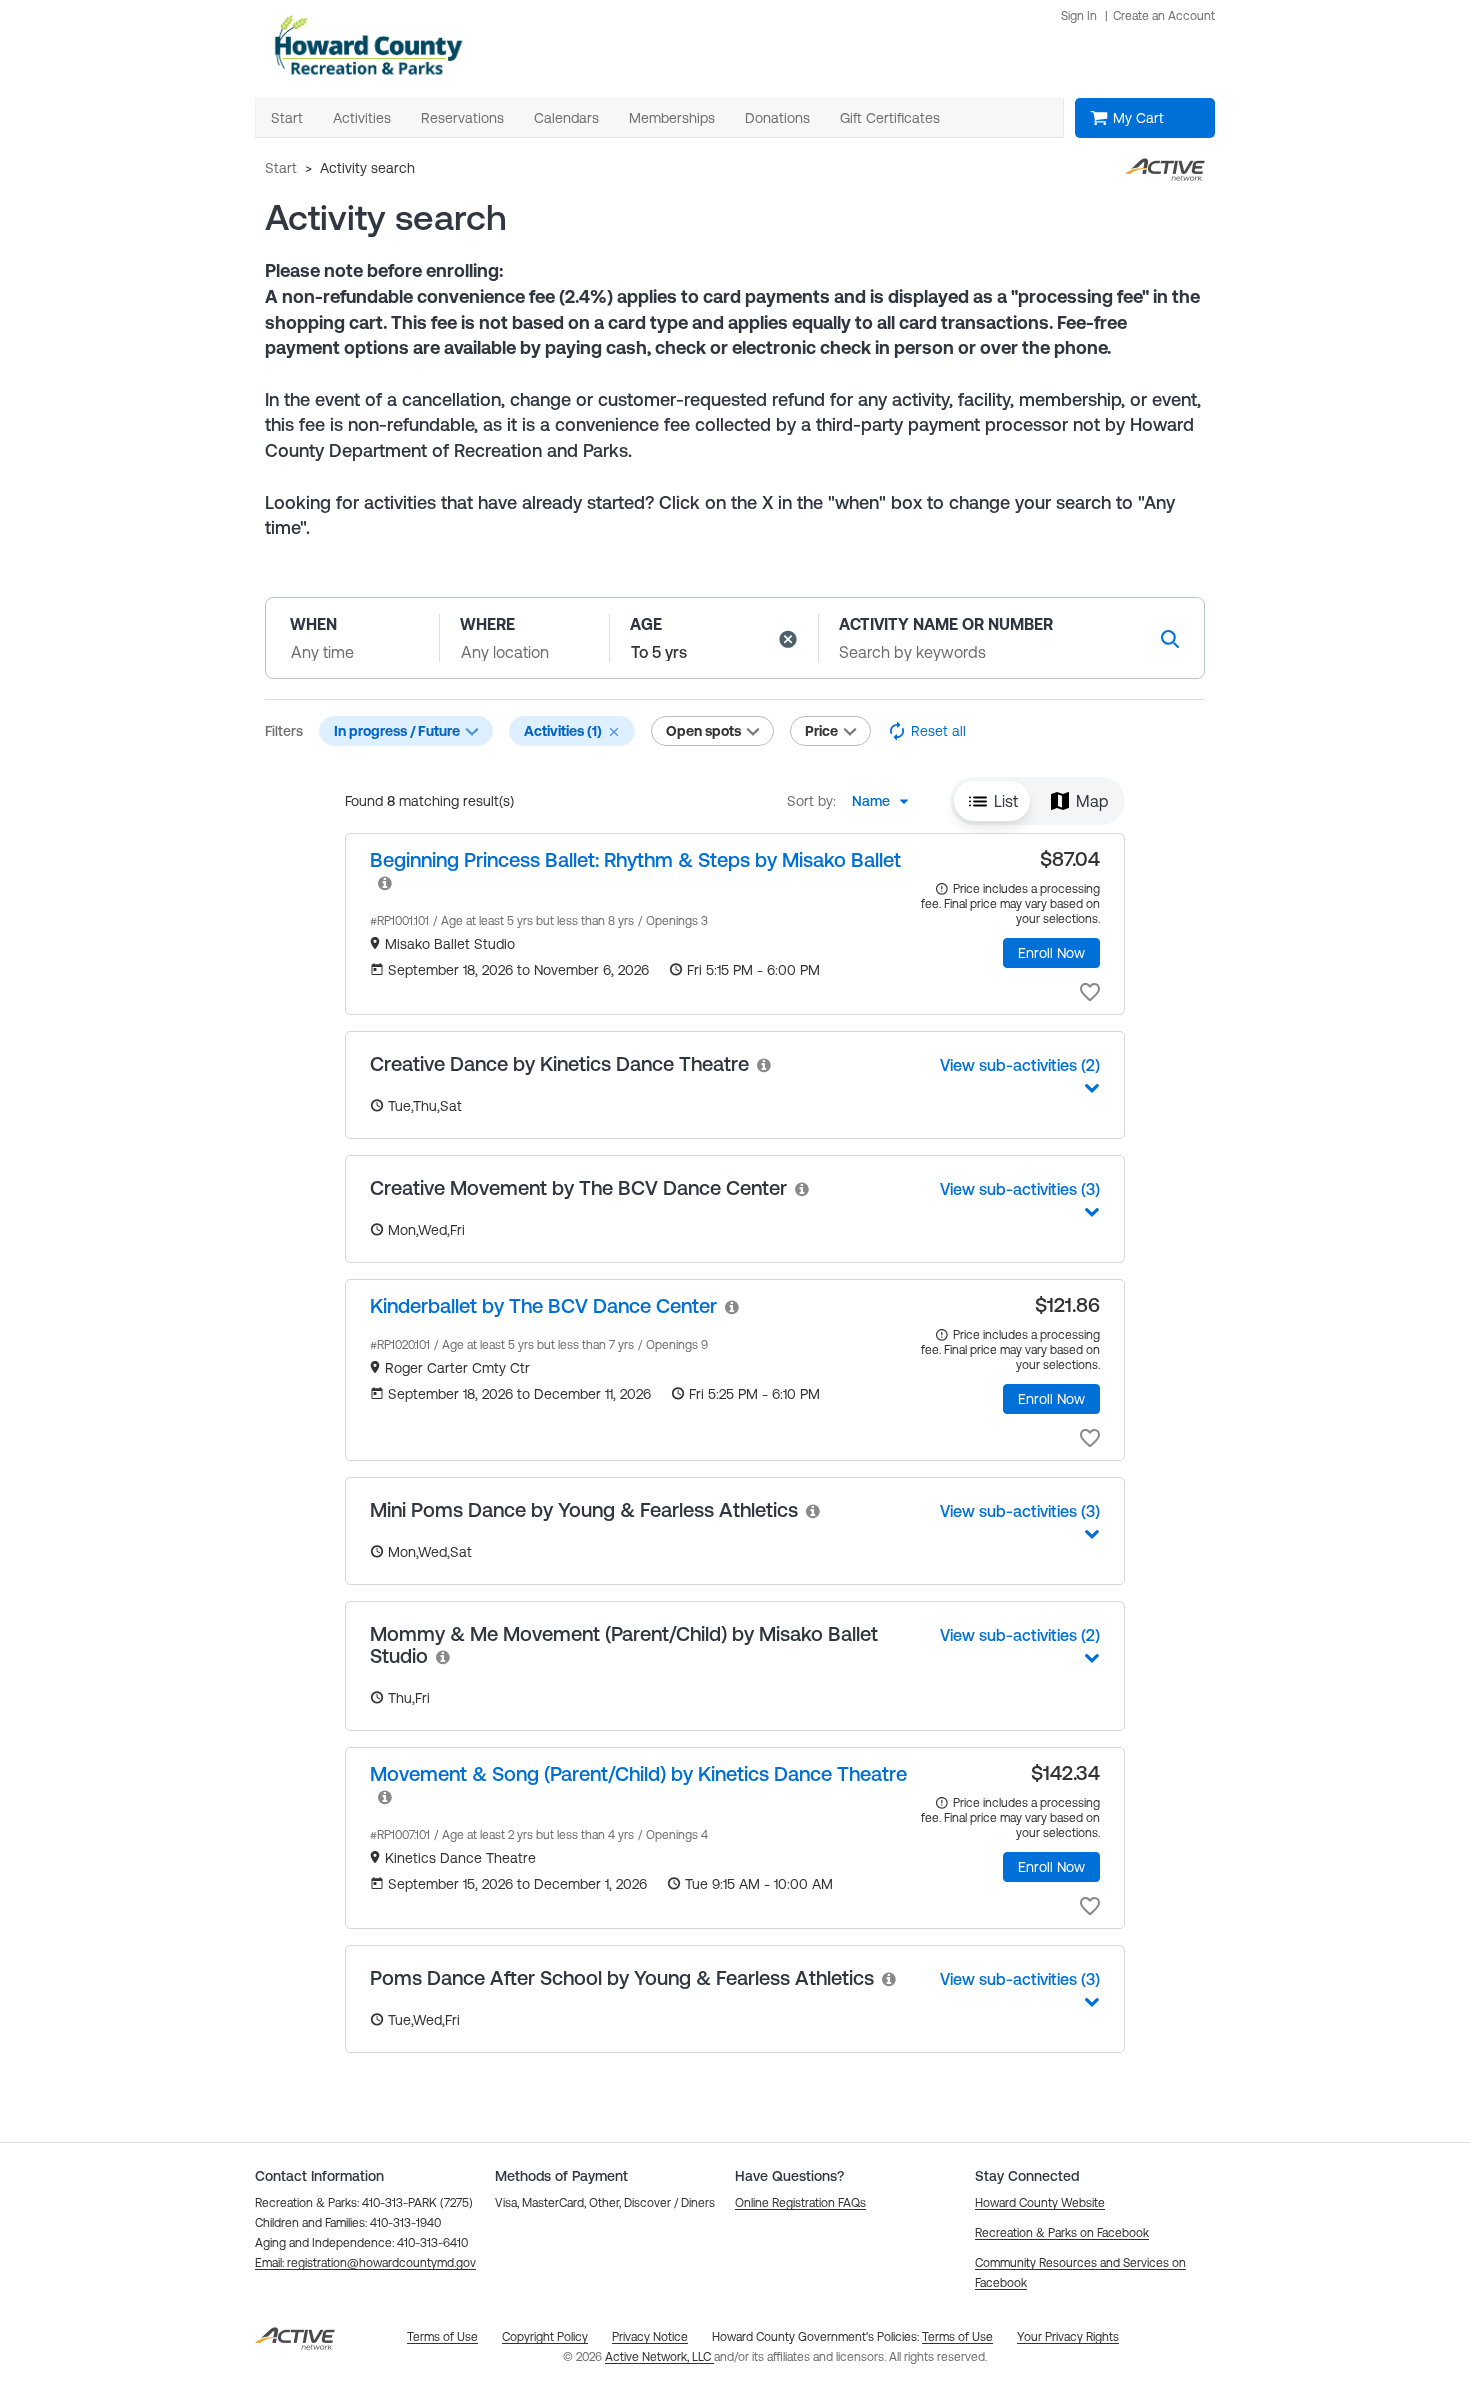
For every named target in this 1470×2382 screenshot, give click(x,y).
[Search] (1170, 638)
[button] (788, 639)
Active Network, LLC (659, 2357)
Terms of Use (957, 2337)
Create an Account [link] (1164, 16)
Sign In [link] (1079, 16)
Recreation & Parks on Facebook (1062, 2233)
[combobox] (886, 801)
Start (281, 168)
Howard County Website (1040, 2203)
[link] (635, 859)
